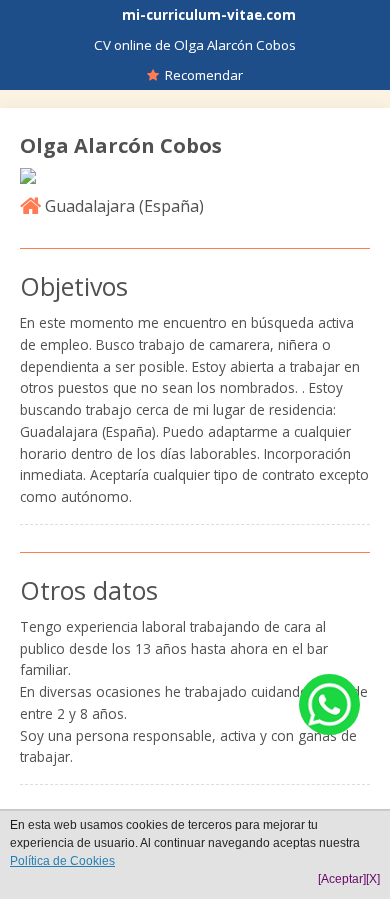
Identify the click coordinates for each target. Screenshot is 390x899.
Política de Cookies (62, 861)
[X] (373, 879)
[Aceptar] (342, 879)
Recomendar (201, 75)
